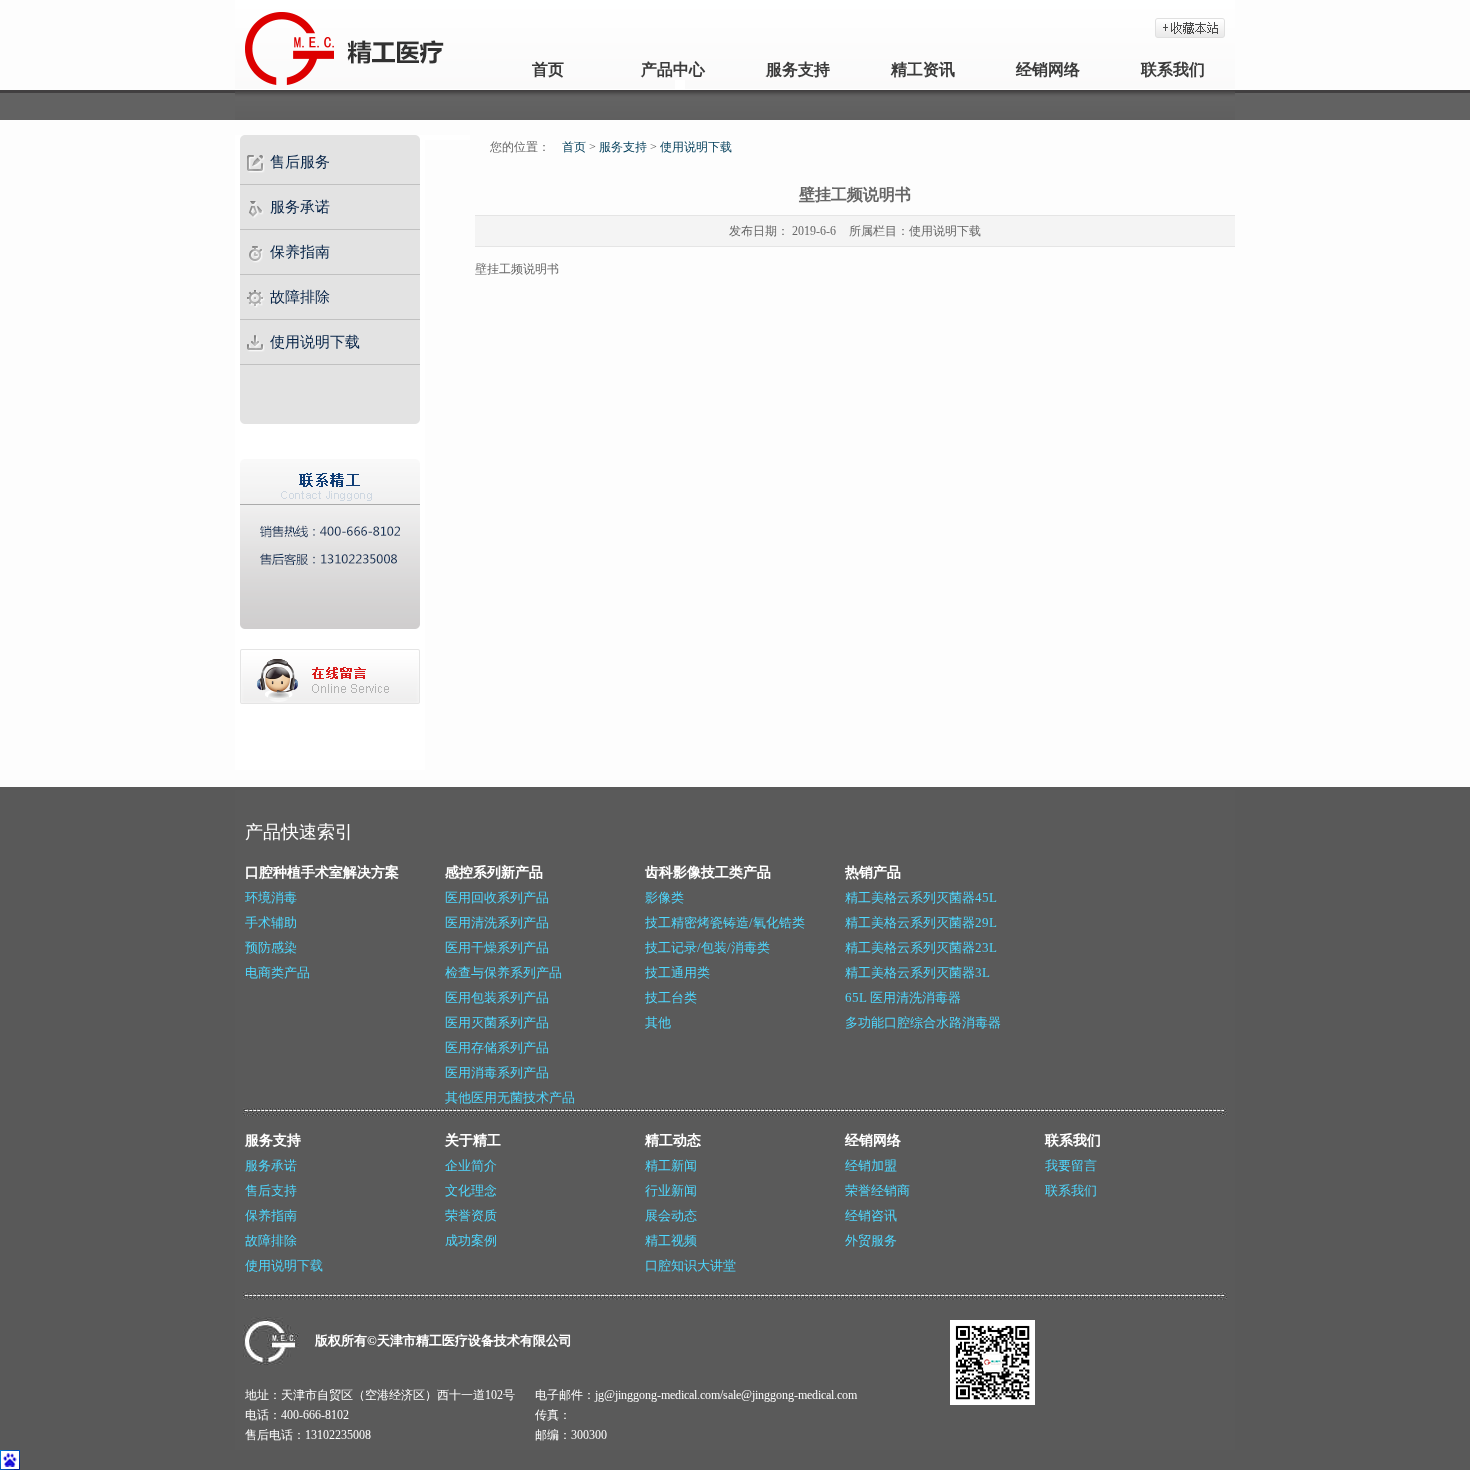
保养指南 (300, 252)
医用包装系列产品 (497, 997)
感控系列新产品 (494, 872)
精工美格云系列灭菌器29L (921, 922)
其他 (658, 1022)
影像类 (664, 897)
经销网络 (1048, 69)
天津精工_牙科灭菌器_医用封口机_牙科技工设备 (287, 45)
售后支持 (271, 1190)
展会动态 (671, 1215)
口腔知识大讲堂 (690, 1265)
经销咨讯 (871, 1215)
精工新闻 (671, 1165)
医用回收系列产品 (497, 897)
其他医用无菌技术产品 (510, 1097)
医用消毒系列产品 (497, 1072)
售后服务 (300, 162)
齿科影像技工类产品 (708, 872)
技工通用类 (677, 972)
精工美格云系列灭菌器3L (917, 972)
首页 (548, 69)
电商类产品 (277, 972)
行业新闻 (671, 1190)
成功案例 (471, 1240)
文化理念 (471, 1190)
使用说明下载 (315, 342)
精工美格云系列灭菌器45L (921, 897)
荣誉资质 (471, 1215)
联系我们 (1173, 69)
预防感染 (271, 947)
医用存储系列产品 (497, 1047)
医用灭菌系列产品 (497, 1022)
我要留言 (1071, 1165)
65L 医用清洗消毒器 (903, 997)
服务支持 (798, 69)
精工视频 (671, 1240)
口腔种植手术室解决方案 (322, 872)
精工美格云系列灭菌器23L (921, 947)
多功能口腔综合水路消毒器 (923, 1022)
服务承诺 (300, 207)
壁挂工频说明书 (517, 269)
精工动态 (673, 1140)
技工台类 (671, 997)
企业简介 (471, 1165)
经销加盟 (871, 1165)
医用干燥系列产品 (497, 947)
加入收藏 (1190, 28)
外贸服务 (871, 1240)
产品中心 (673, 69)
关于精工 (473, 1140)
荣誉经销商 (877, 1190)
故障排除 (300, 297)
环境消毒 (271, 897)
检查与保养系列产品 (503, 972)
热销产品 (873, 872)
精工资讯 (923, 69)
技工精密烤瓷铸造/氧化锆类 (725, 922)
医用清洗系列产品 (497, 922)
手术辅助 (271, 922)
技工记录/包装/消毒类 (707, 947)
